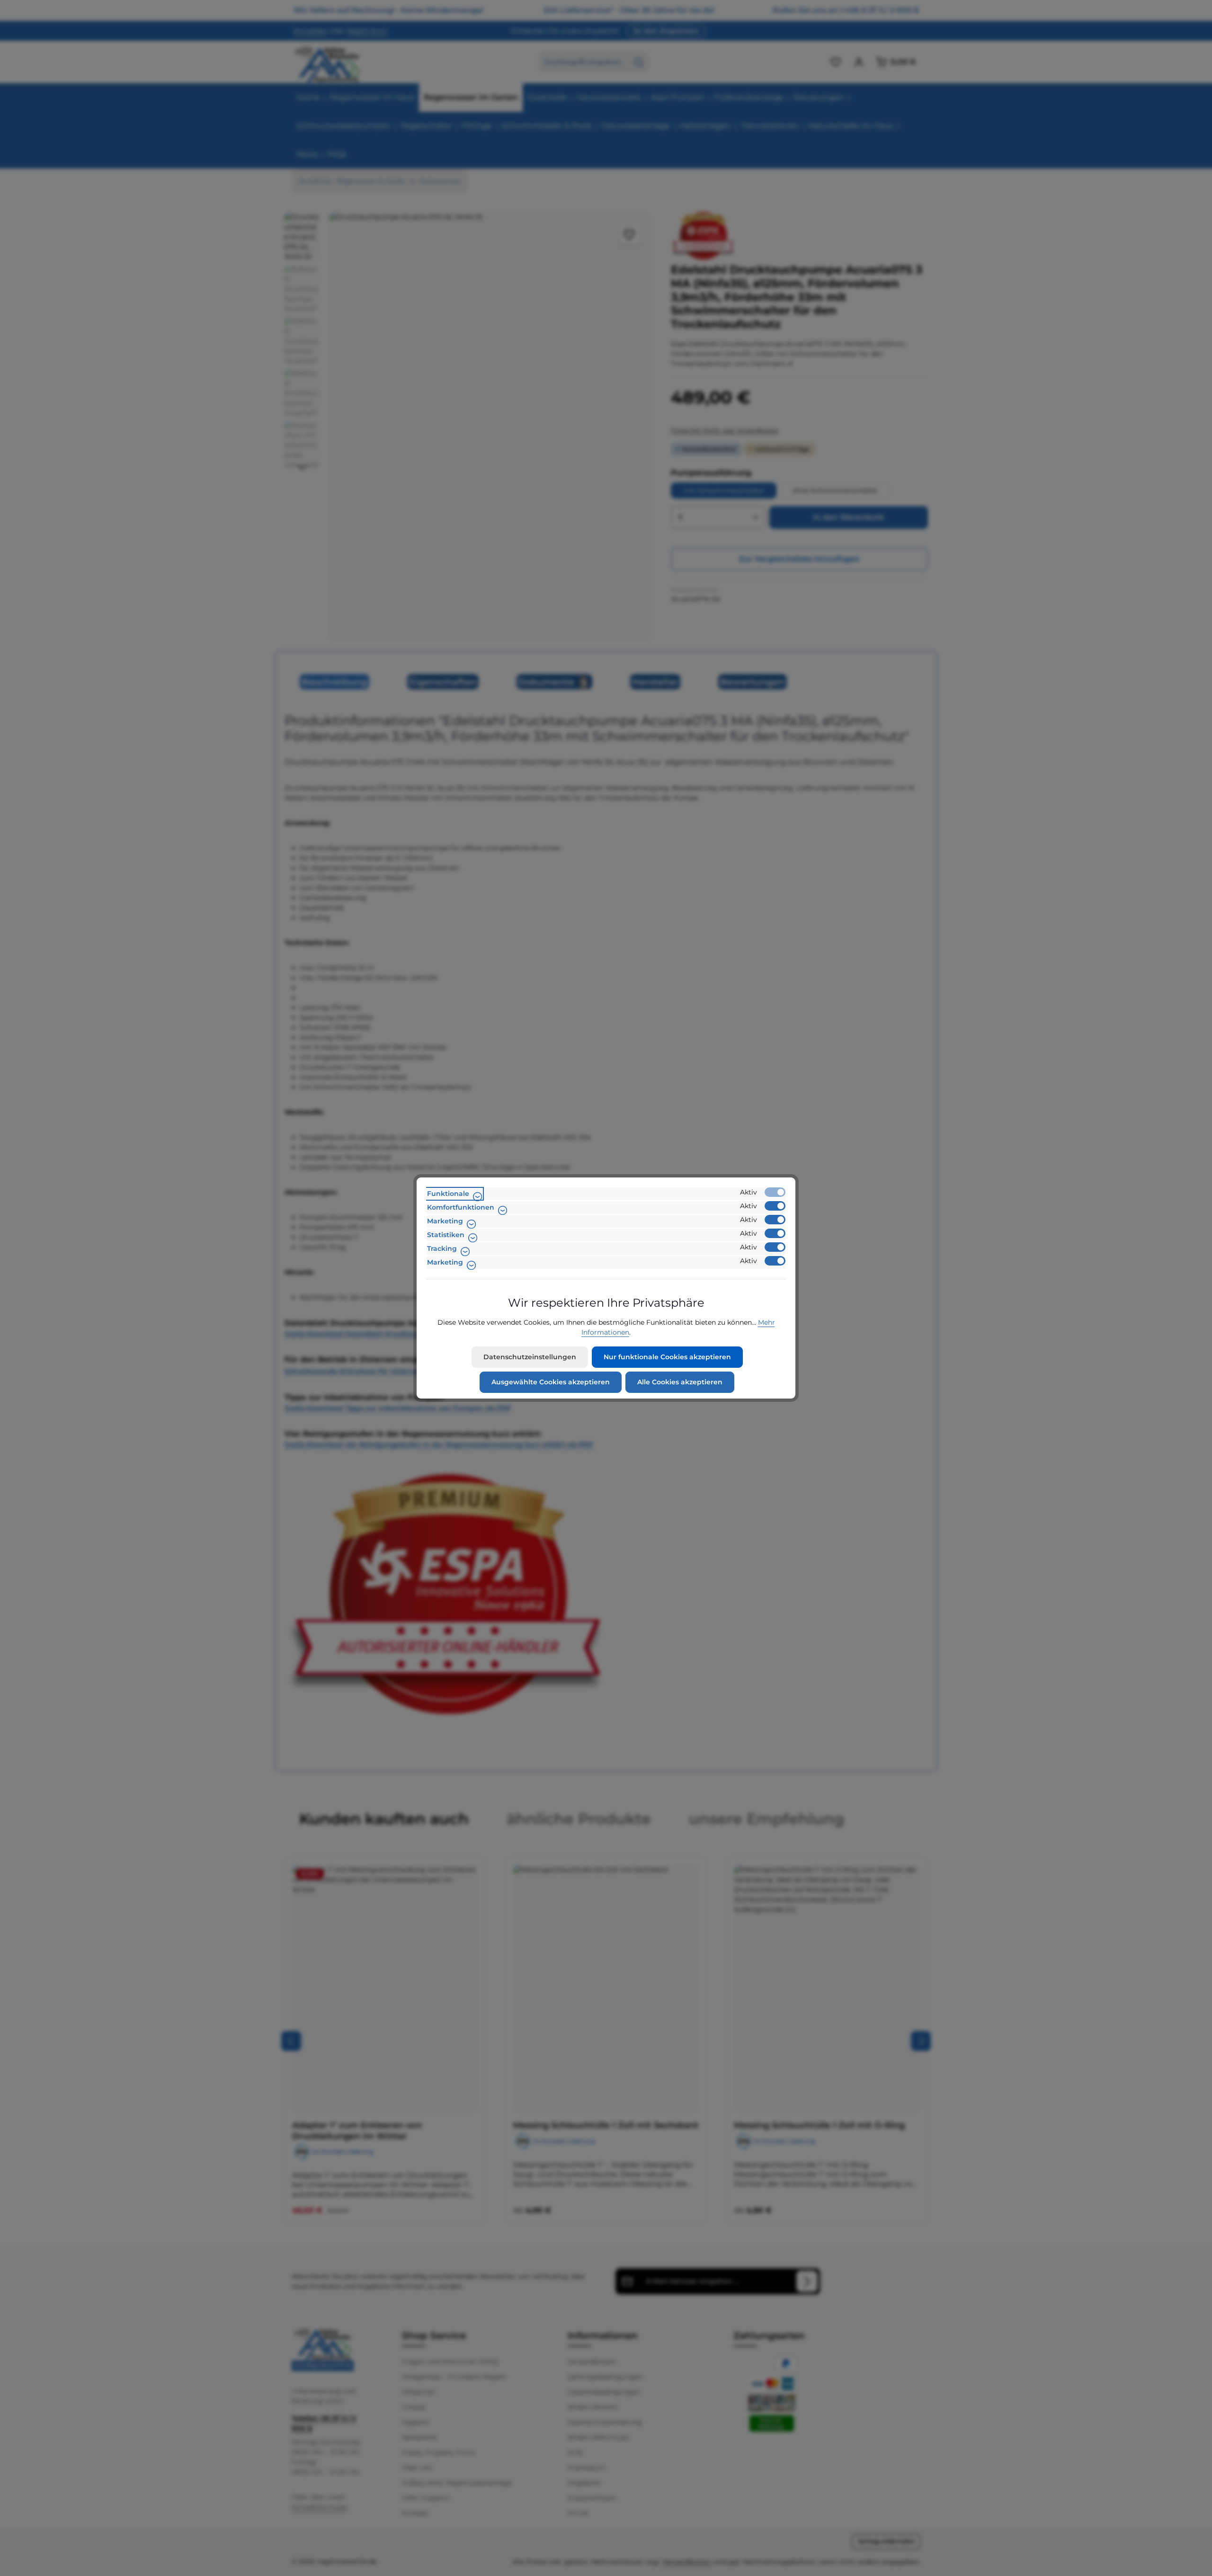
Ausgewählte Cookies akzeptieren (551, 1382)
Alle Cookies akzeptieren (680, 1382)
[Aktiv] (775, 1192)
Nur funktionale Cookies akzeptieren (667, 1357)
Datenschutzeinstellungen (530, 1357)
